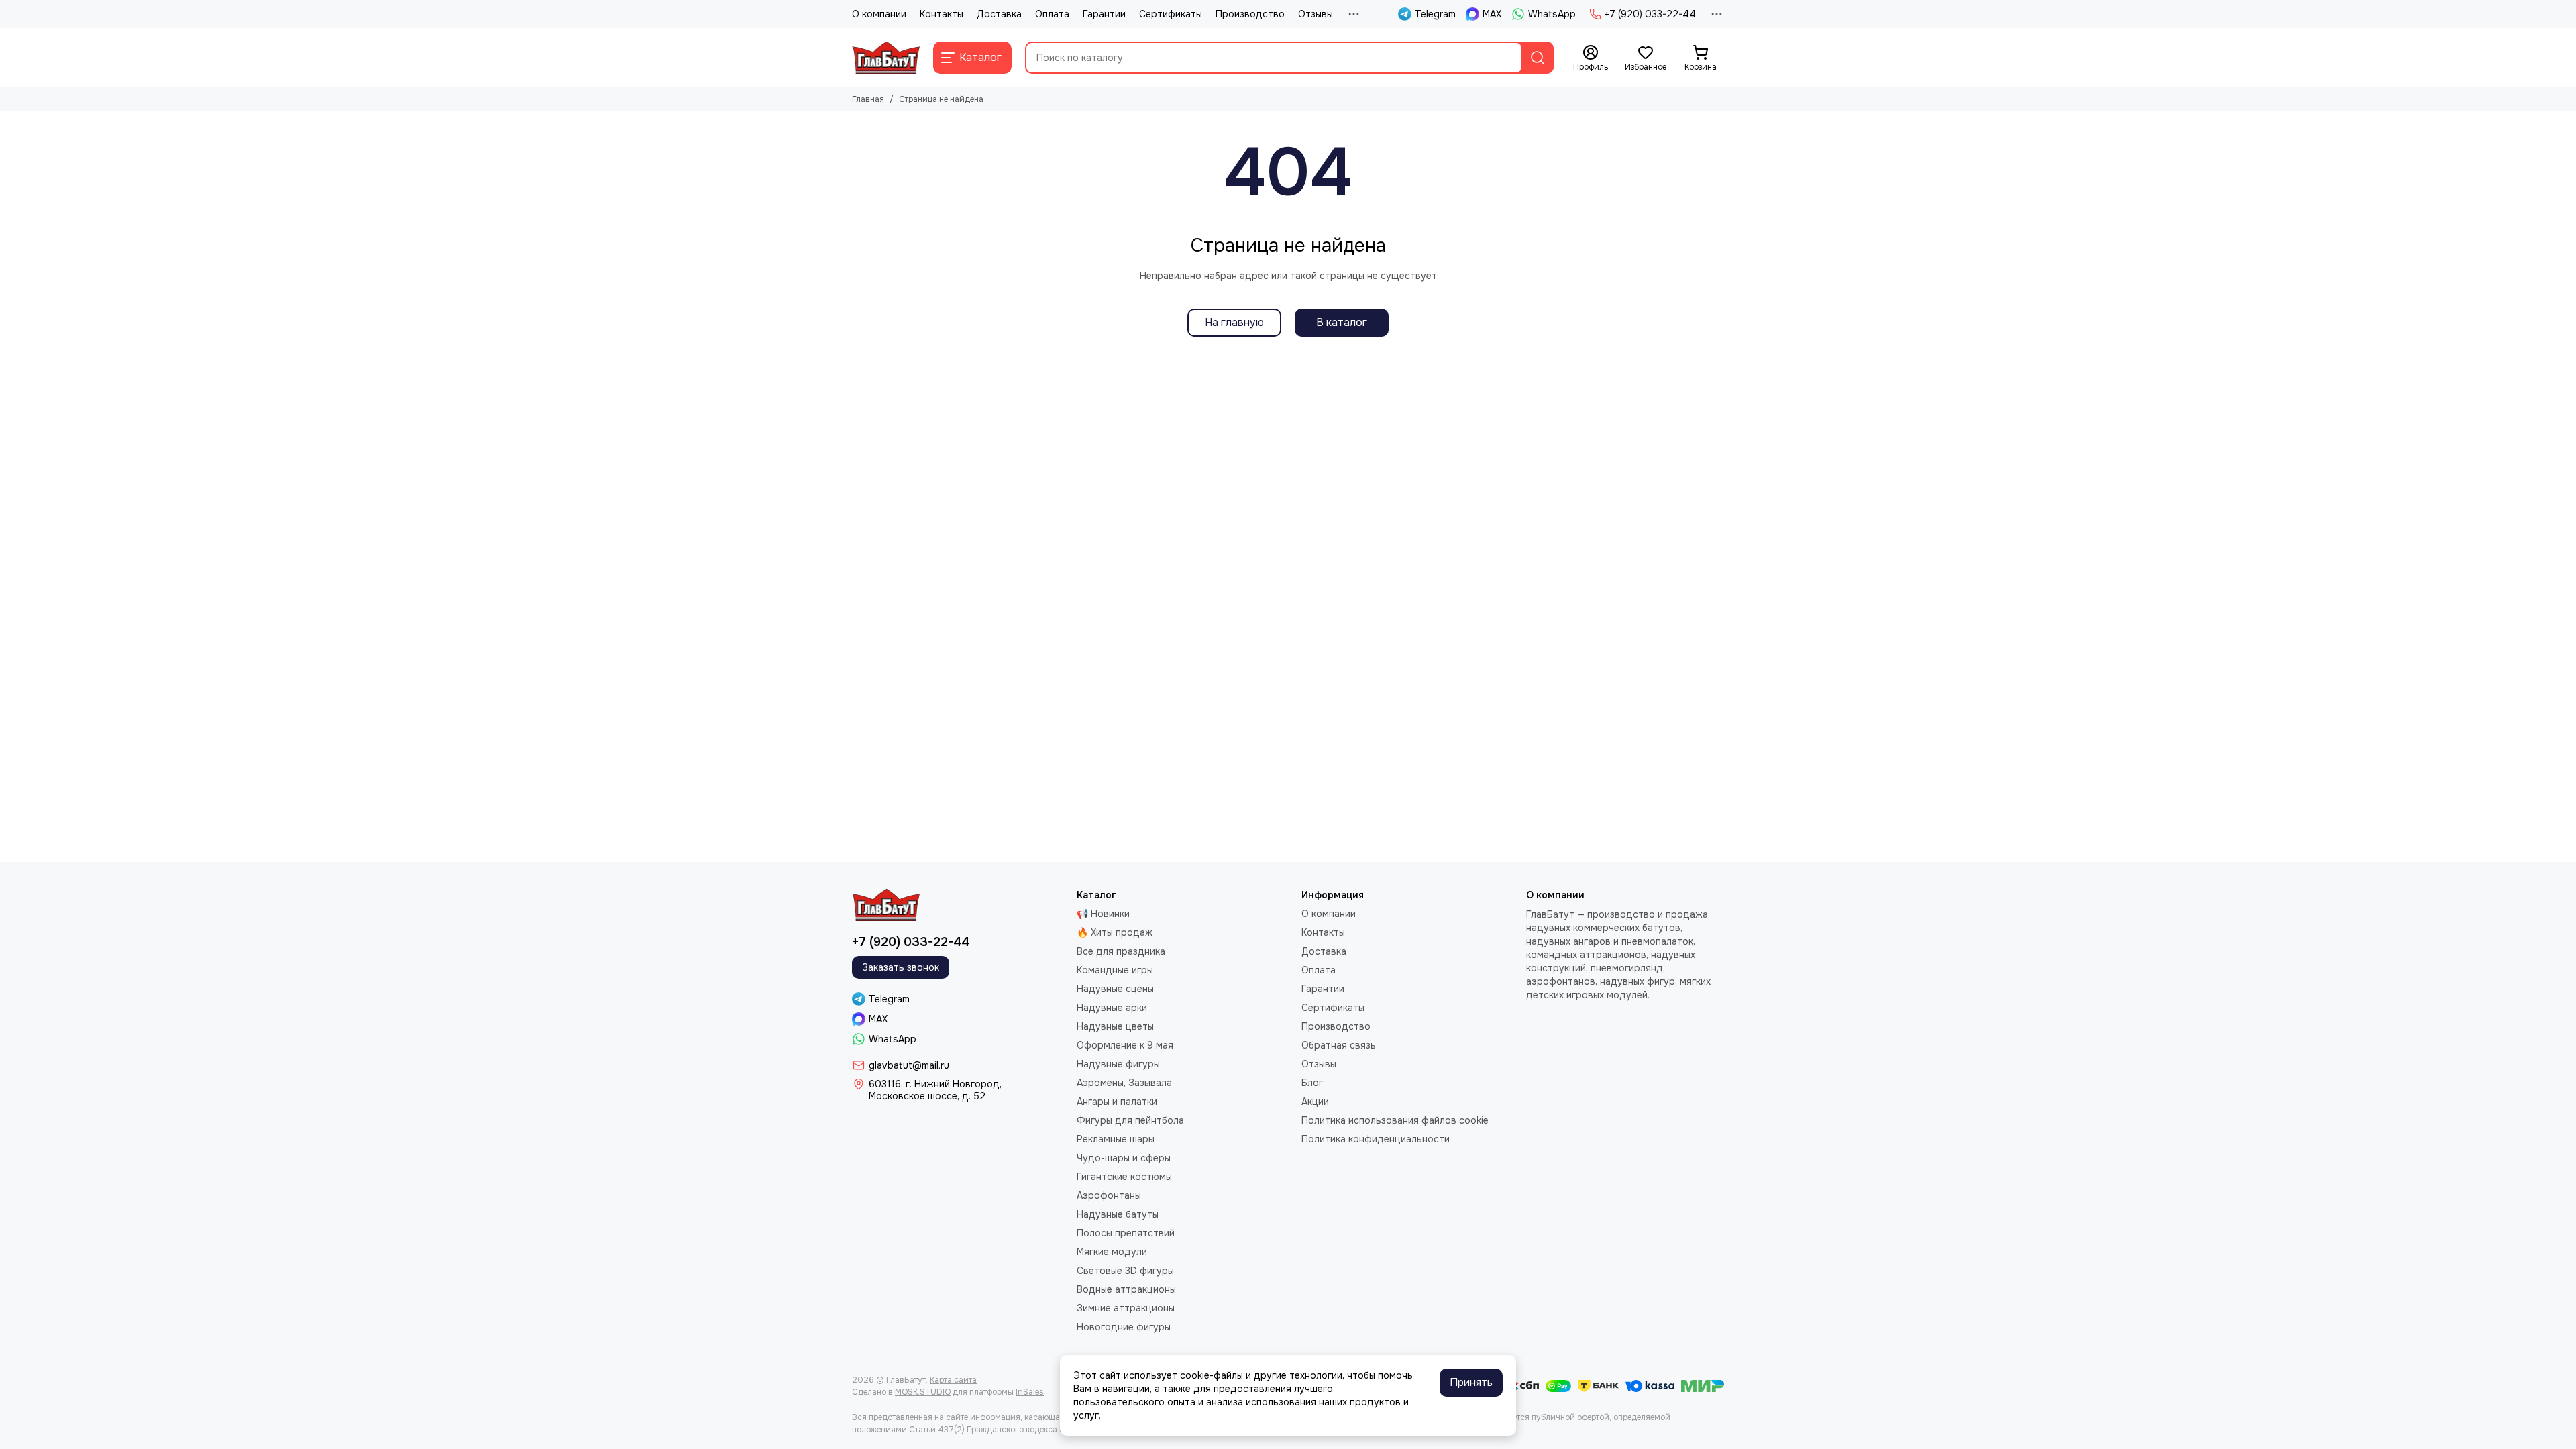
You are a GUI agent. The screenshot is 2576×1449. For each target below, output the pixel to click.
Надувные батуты (1118, 1214)
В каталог (1342, 322)
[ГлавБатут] (886, 58)
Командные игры (1115, 970)
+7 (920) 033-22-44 (1650, 14)
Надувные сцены (1115, 989)
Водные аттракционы (1126, 1289)
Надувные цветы (1115, 1026)
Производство (1250, 14)
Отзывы (1316, 14)
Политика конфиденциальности (1376, 1139)
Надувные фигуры (1118, 1064)
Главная (868, 99)
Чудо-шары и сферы (1124, 1158)
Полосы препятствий (1126, 1233)
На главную (1234, 322)
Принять (1471, 1382)
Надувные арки (1112, 1008)
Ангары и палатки (1117, 1102)
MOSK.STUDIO (923, 1392)
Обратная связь (1339, 1045)
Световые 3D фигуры (1125, 1271)
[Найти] (1538, 58)
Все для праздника (1121, 951)
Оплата (1052, 14)
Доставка (999, 14)
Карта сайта (953, 1380)
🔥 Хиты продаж (1115, 932)
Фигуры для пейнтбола (1130, 1120)
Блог (1312, 1083)
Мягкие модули (1112, 1252)
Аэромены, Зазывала (1124, 1083)
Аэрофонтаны (1109, 1195)
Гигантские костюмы (1124, 1177)
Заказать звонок (901, 967)
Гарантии (1104, 14)
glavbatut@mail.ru (909, 1065)
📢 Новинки (1103, 914)
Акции (1315, 1102)
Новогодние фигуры (1124, 1327)
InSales (1030, 1392)
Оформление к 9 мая (1125, 1045)
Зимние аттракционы (1126, 1308)
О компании (879, 14)
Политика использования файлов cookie (1395, 1120)
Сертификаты (1171, 14)
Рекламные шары (1116, 1139)
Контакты (942, 14)
